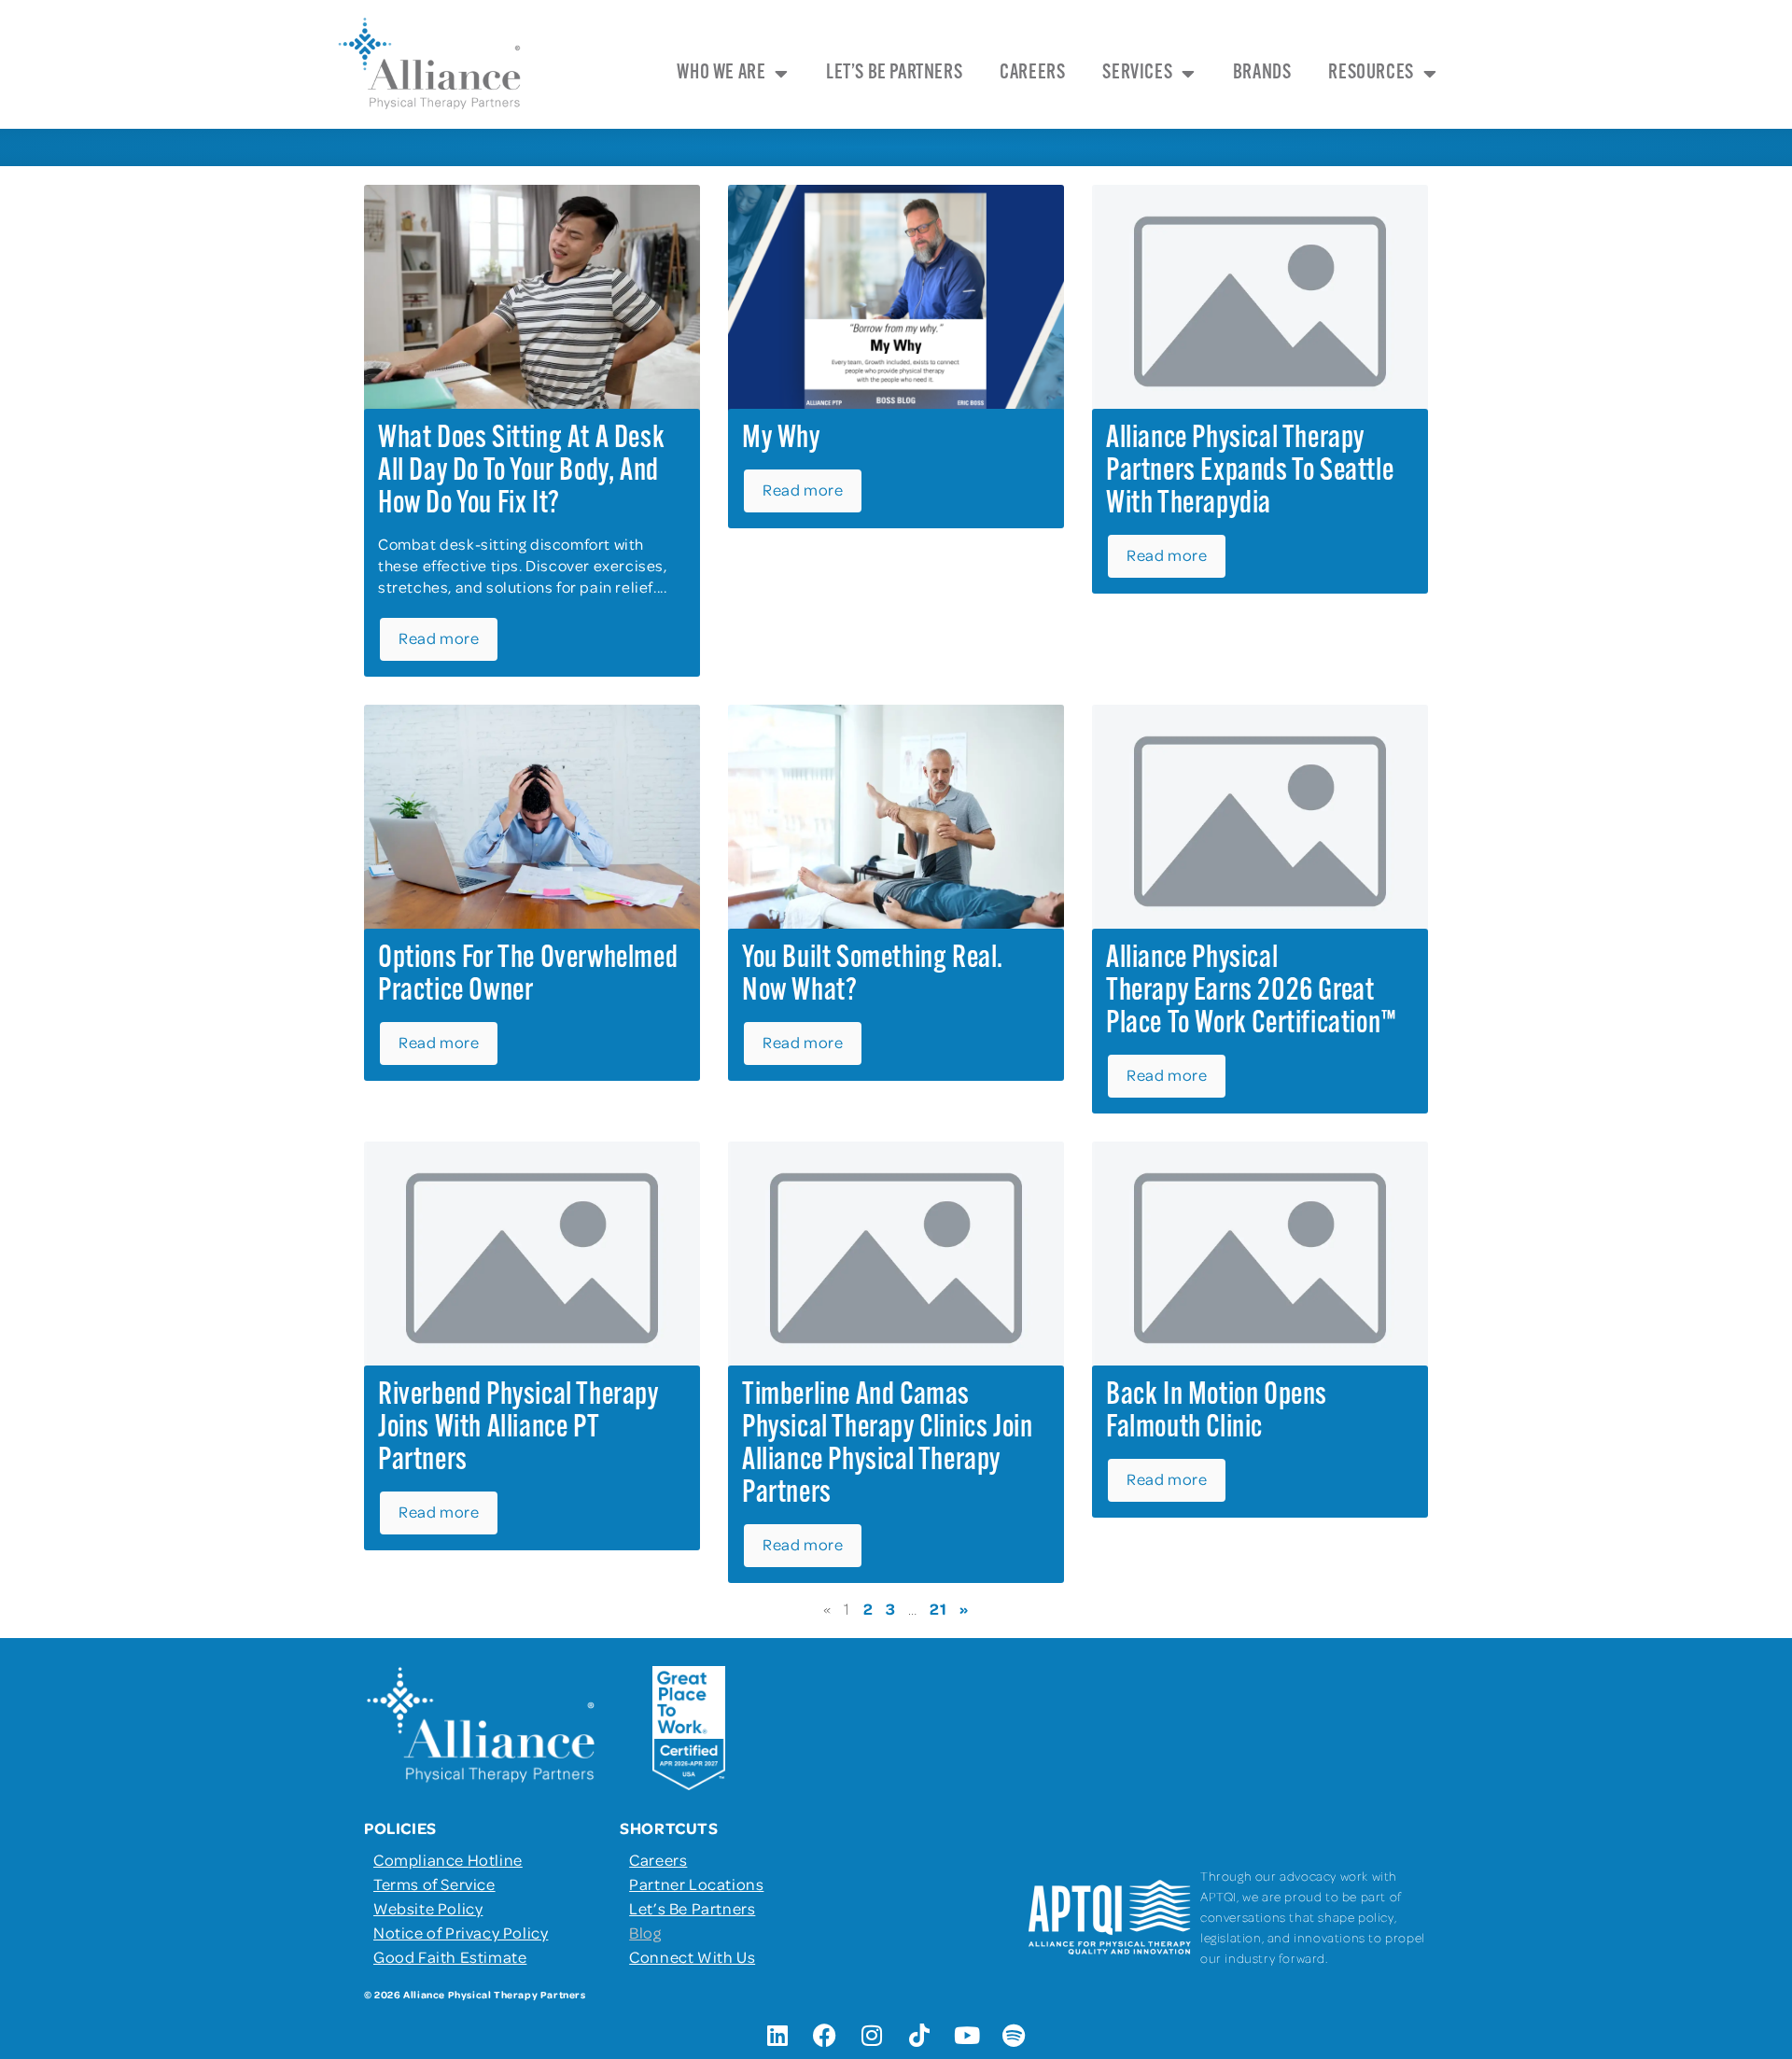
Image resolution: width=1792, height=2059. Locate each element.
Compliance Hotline (448, 1859)
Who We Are (721, 73)
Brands (1262, 73)
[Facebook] (825, 2036)
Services (1137, 73)
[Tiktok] (919, 2036)
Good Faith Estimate (450, 1956)
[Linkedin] (777, 2036)
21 (938, 1608)
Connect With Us (692, 1956)
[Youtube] (967, 2036)
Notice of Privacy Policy (461, 1932)
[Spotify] (1015, 2036)
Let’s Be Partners (894, 73)
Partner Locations (696, 1884)
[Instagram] (873, 2036)
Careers (1032, 73)
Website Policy (428, 1908)
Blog (645, 1932)
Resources (1371, 73)
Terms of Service (434, 1884)
